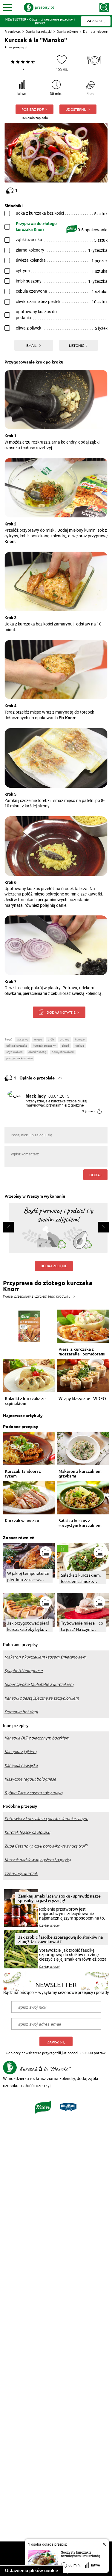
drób (51, 1039)
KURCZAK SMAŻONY (44, 1046)
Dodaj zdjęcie (54, 1266)
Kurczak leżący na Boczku (27, 1832)
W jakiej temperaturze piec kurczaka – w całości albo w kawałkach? (28, 1576)
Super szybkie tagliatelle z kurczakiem (39, 1684)
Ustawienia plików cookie (32, 2570)
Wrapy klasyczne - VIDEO (82, 1399)
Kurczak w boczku (22, 1521)
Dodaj (95, 1175)
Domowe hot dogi (21, 1712)
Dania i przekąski (39, 31)
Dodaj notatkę (61, 1012)
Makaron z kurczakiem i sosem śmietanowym (45, 1657)
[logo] (39, 7)
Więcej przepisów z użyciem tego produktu (37, 1296)
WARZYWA (23, 1039)
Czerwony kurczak (21, 1873)
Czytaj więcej (49, 1926)
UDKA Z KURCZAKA (17, 1046)
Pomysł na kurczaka (19, 1058)
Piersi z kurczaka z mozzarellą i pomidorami (82, 1352)
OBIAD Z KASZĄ (37, 1052)
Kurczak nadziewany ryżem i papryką (38, 1860)
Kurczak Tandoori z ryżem (23, 1474)
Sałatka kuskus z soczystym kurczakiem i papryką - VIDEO (81, 1523)
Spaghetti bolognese (24, 1671)
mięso (38, 1039)
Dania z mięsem (96, 31)
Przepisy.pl (13, 31)
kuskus (79, 1046)
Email (32, 345)
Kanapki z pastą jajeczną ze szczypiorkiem (42, 1698)
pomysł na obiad (63, 1052)
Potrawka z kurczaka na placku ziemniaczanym (46, 1819)
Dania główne (67, 31)
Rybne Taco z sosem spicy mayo (33, 1793)
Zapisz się (56, 2042)
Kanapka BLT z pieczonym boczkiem (37, 1738)
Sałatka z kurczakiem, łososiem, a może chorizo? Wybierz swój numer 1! (82, 1578)
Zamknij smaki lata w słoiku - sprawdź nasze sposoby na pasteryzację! (59, 1898)
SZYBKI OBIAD (14, 1052)
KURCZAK (80, 1039)
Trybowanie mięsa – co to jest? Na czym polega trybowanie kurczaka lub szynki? (82, 1626)
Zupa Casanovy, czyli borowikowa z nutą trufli (46, 1846)
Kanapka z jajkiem (20, 1752)
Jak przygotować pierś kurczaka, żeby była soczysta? (28, 1626)
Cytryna (65, 1039)
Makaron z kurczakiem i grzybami (81, 1474)
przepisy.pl (20, 47)
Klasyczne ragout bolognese (30, 1779)
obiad (65, 1046)
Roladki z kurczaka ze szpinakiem (25, 1401)
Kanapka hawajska (21, 1765)
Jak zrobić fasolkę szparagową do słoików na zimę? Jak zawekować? (60, 1939)
